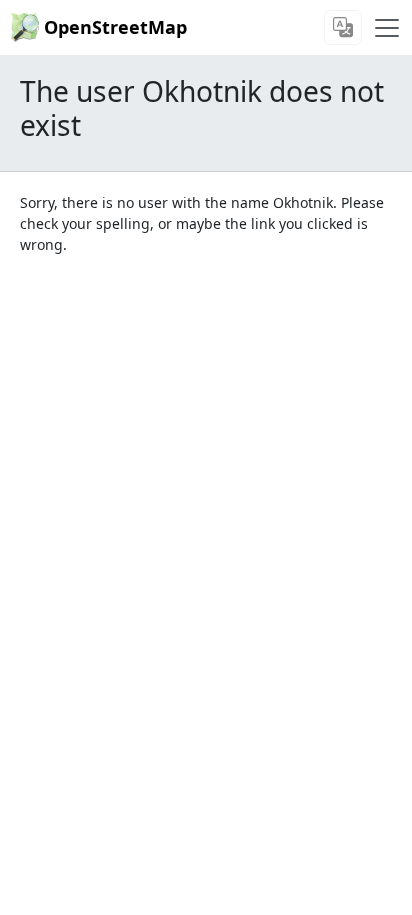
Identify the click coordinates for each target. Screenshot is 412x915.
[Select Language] (343, 27)
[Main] (387, 28)
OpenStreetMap (115, 27)
